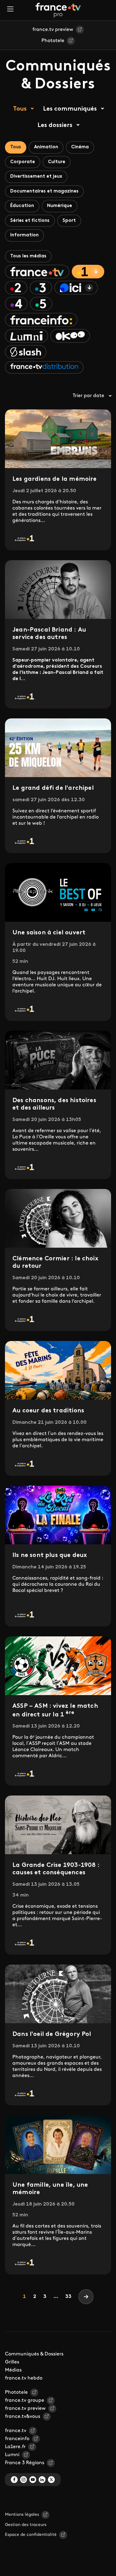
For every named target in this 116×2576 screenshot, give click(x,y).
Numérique (60, 206)
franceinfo (17, 2439)
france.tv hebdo (24, 2378)
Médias (13, 2370)
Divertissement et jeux (36, 177)
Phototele (53, 41)
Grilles (12, 2362)
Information (24, 235)
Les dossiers (55, 125)
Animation (46, 147)
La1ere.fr (15, 2447)
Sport (69, 221)
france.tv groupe (25, 2400)
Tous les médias (28, 256)
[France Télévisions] (58, 10)
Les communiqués (70, 109)
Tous (20, 109)
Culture (57, 162)
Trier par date (88, 396)
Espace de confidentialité (31, 2535)
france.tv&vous (23, 2417)
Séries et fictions (30, 221)
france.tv (16, 2431)
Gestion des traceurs (26, 2525)
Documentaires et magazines (44, 191)
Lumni (12, 2455)
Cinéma (80, 147)
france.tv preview (53, 30)
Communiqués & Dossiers (34, 2354)
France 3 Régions (25, 2463)
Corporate (23, 162)
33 (68, 2297)
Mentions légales (22, 2515)
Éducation (22, 206)
